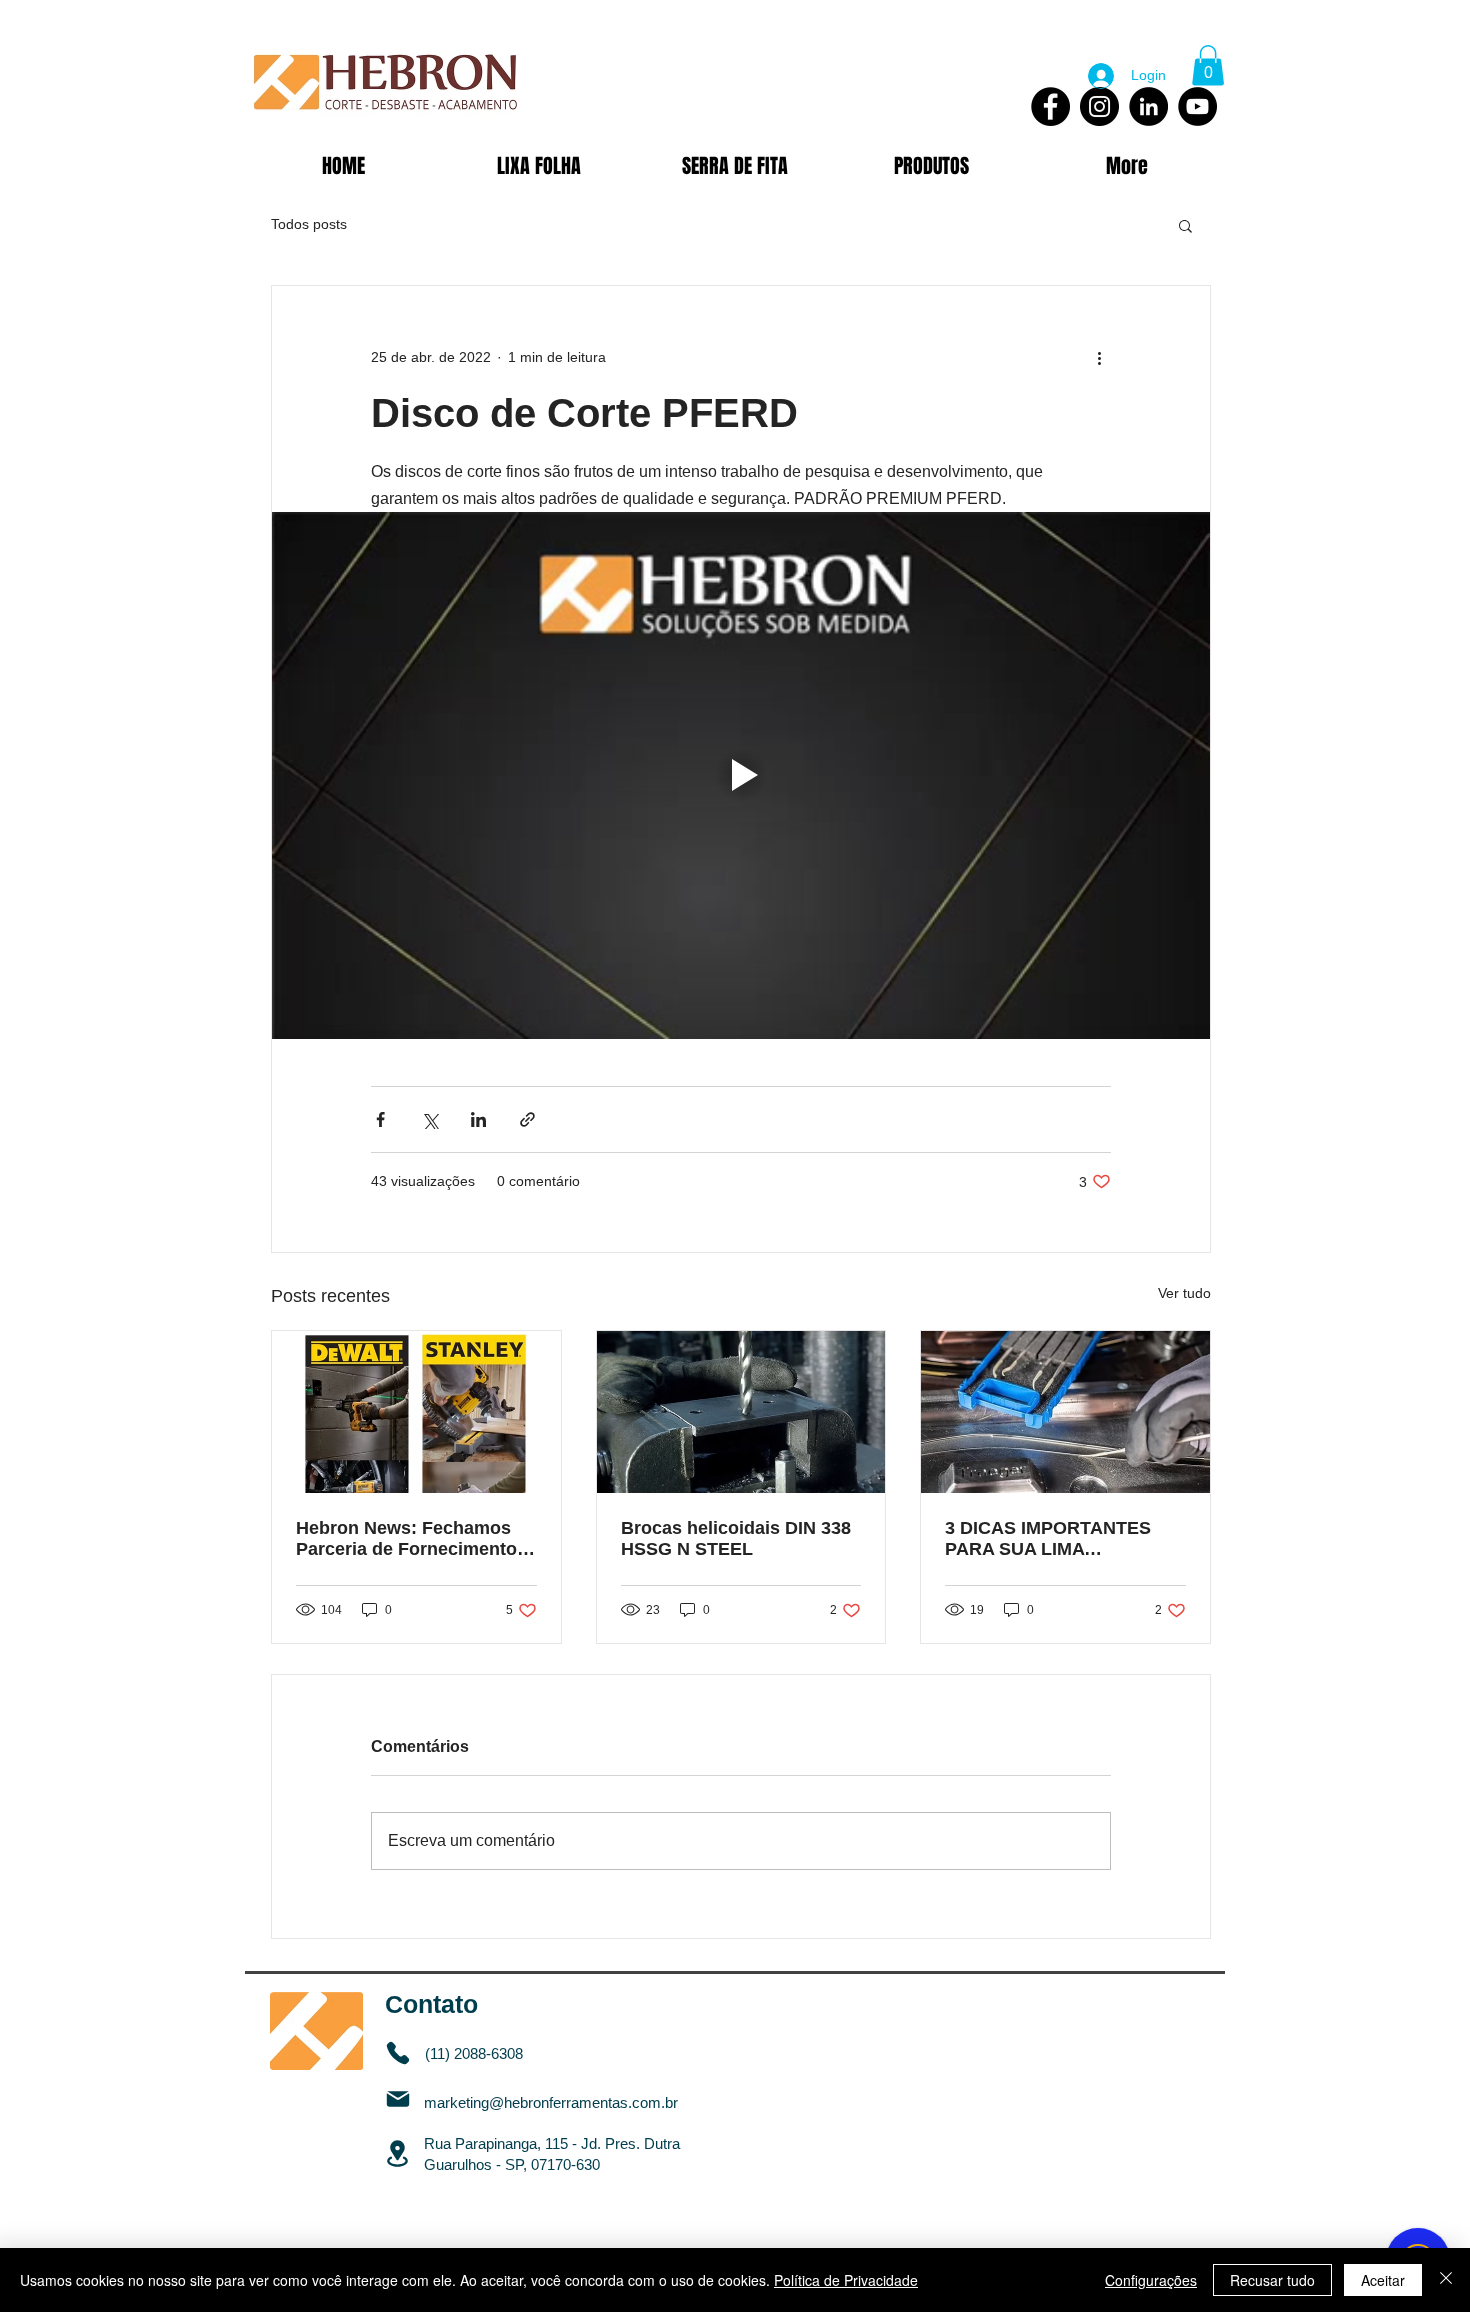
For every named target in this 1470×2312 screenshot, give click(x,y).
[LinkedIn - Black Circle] (1148, 106)
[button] (1208, 65)
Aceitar (1383, 2280)
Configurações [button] (1151, 2280)
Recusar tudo (1272, 2280)
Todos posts (309, 224)
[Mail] (398, 2099)
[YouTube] (1197, 106)
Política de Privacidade (846, 2280)
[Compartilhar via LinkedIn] (478, 1119)
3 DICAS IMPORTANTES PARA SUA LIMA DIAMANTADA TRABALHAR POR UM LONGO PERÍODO (1064, 1539)
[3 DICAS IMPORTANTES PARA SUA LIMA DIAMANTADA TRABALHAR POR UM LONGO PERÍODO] (1065, 1412)
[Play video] (741, 776)
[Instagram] (1099, 106)
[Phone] (398, 2053)
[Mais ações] (1099, 358)
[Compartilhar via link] (527, 1119)
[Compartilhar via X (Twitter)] (429, 1119)
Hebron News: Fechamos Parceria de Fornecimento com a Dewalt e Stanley (406, 1539)
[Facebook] (1050, 106)
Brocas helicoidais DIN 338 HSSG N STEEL (736, 1538)
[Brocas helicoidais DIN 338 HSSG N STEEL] (741, 1412)
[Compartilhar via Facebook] (380, 1119)
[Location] (397, 2153)
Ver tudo (1184, 1293)
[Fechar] (1446, 2280)
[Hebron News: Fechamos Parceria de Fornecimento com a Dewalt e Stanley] (416, 1412)
